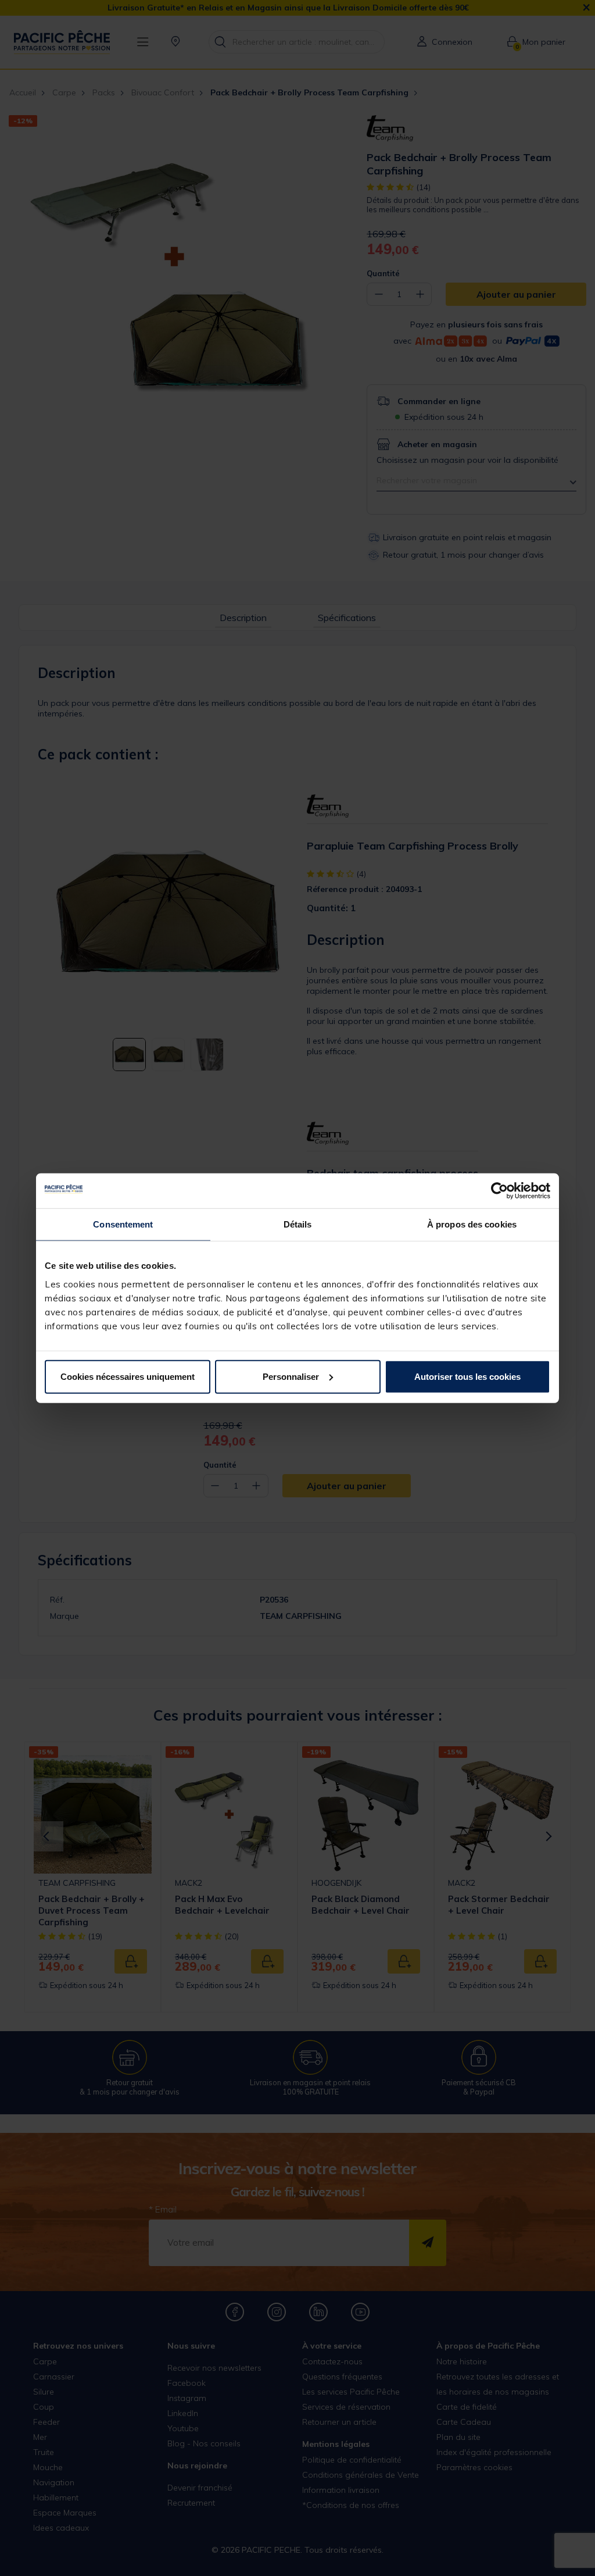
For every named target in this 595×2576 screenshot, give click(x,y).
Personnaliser (291, 1376)
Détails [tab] (298, 1224)
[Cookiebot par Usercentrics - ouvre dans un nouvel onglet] (499, 1191)
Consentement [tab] (123, 1224)
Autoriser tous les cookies (467, 1376)
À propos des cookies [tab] (472, 1224)
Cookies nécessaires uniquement (128, 1376)
